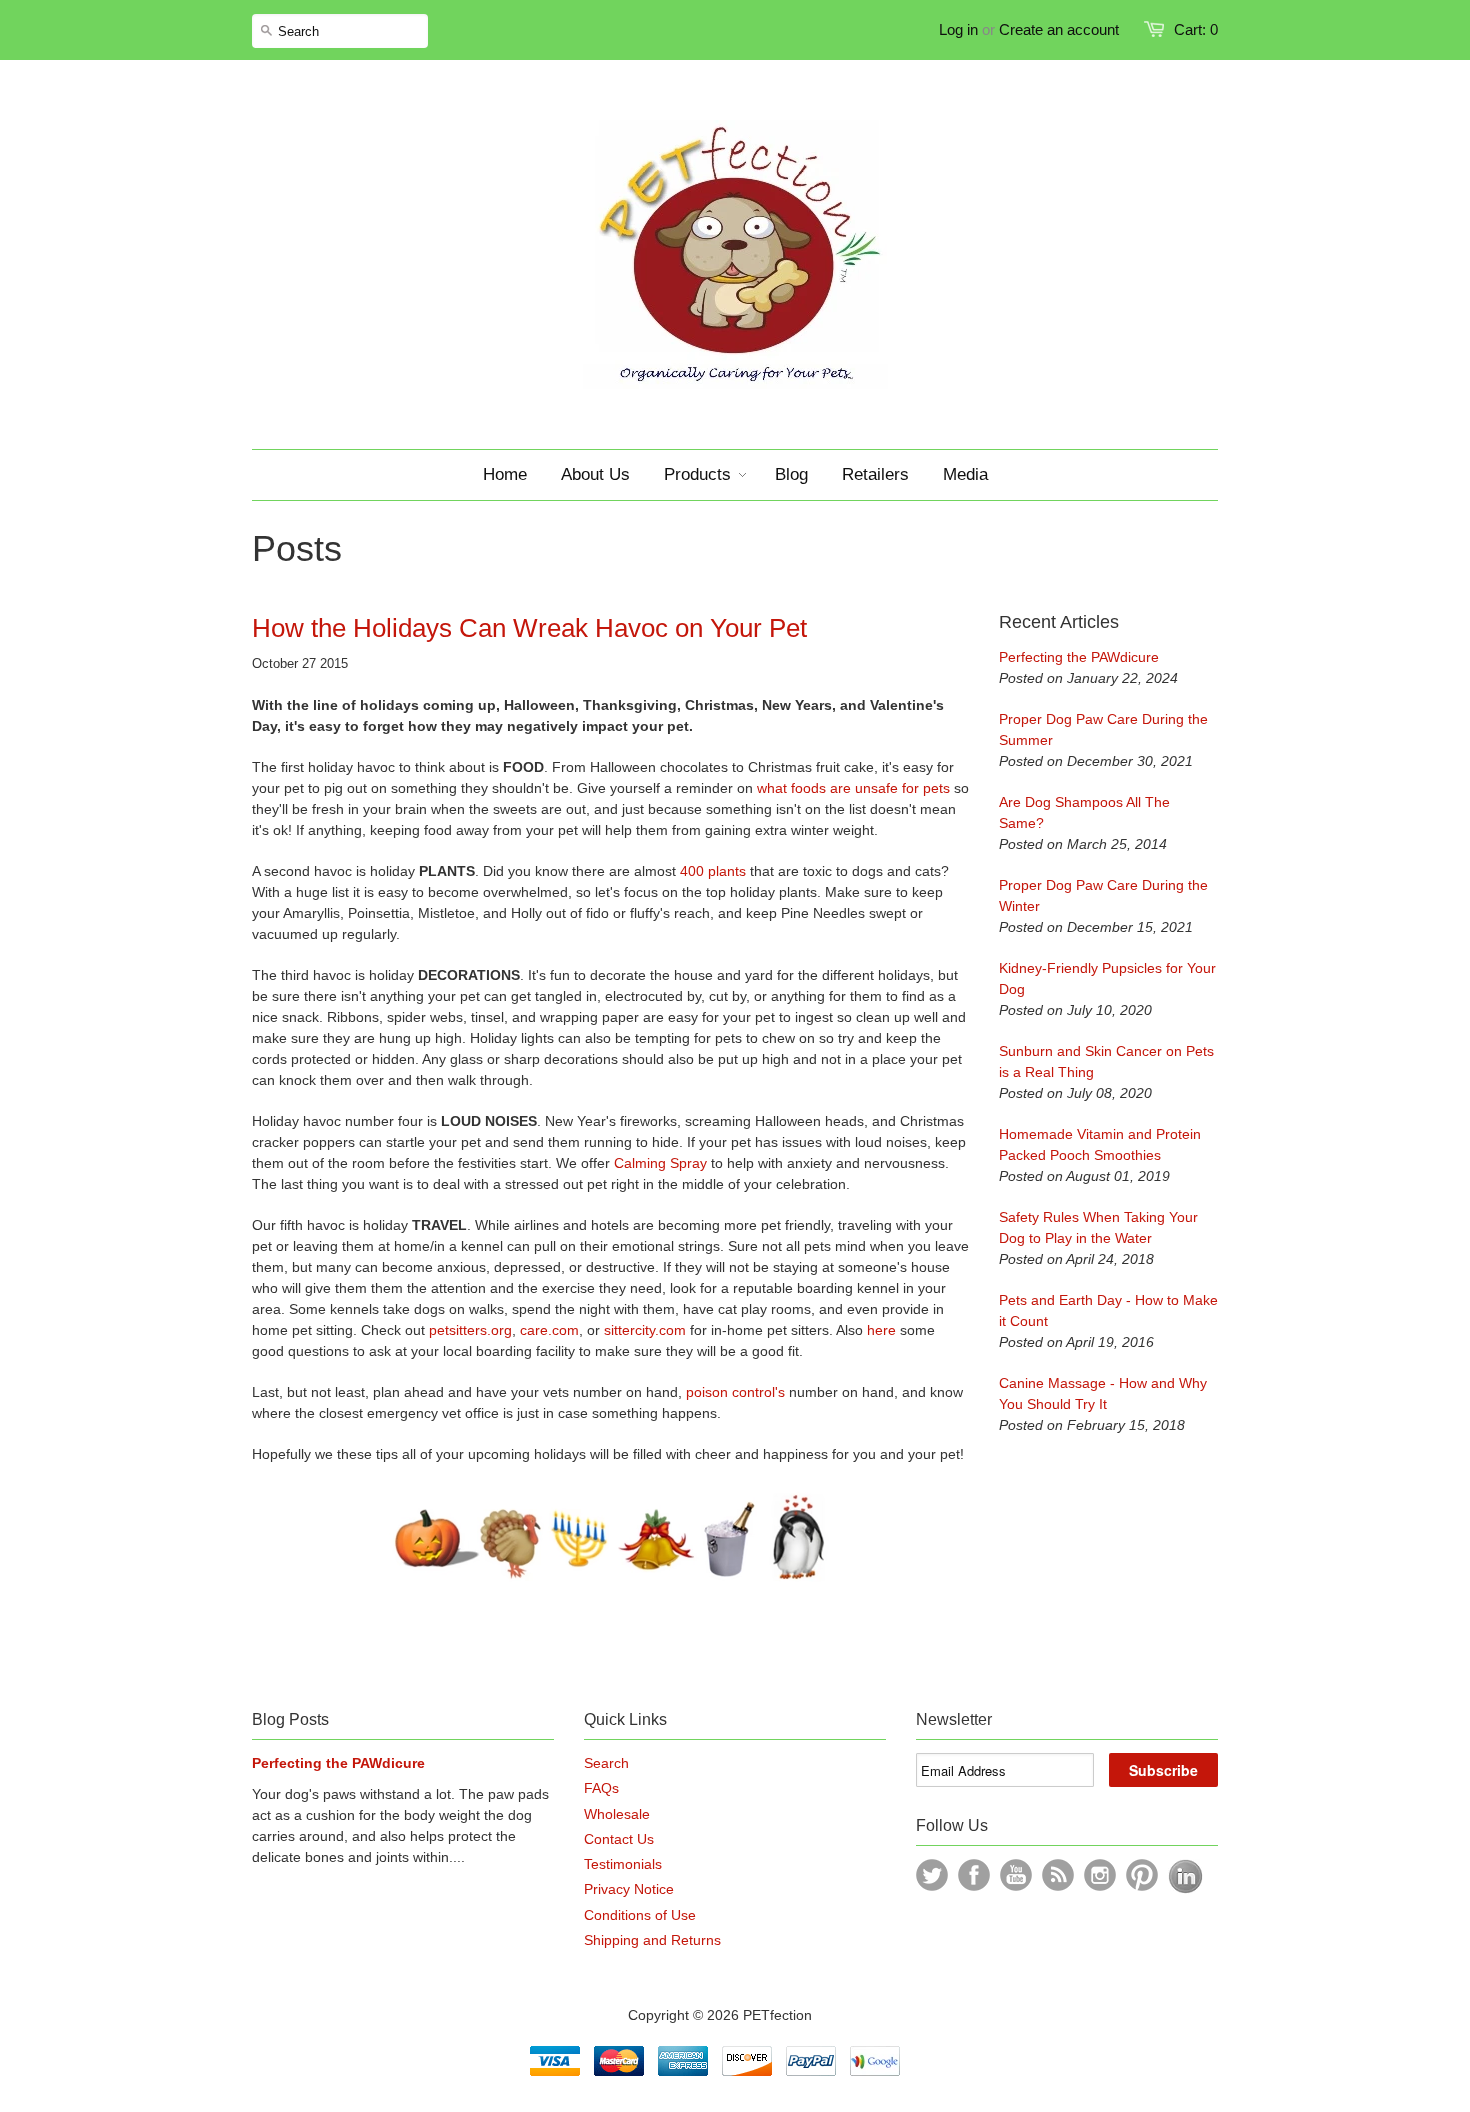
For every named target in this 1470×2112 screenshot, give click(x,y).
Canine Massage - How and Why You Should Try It (1103, 1393)
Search (606, 1763)
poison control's (735, 1392)
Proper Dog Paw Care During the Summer (1103, 729)
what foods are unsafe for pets (851, 788)
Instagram (1100, 1875)
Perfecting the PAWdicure (1079, 657)
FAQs (601, 1788)
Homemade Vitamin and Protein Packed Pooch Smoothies (1100, 1144)
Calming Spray (660, 1163)
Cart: (1196, 29)
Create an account (1059, 29)
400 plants (713, 871)
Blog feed (1058, 1875)
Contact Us (619, 1839)
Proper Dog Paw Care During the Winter (1103, 895)
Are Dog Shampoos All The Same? (1084, 812)
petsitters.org (470, 1330)
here (881, 1330)
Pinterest (1142, 1875)
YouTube (1016, 1875)
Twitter (932, 1875)
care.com (549, 1330)
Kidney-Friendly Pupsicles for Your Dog (1107, 978)
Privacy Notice (629, 1889)
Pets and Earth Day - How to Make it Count (1108, 1310)
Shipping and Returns (652, 1940)
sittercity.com (645, 1330)
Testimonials (623, 1864)
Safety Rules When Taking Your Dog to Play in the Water (1098, 1227)
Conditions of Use (640, 1915)
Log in (958, 29)
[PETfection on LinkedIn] (1185, 1889)
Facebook (974, 1875)
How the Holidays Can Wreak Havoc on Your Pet (529, 628)
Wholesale (617, 1814)
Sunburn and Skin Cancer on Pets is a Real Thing (1106, 1061)
